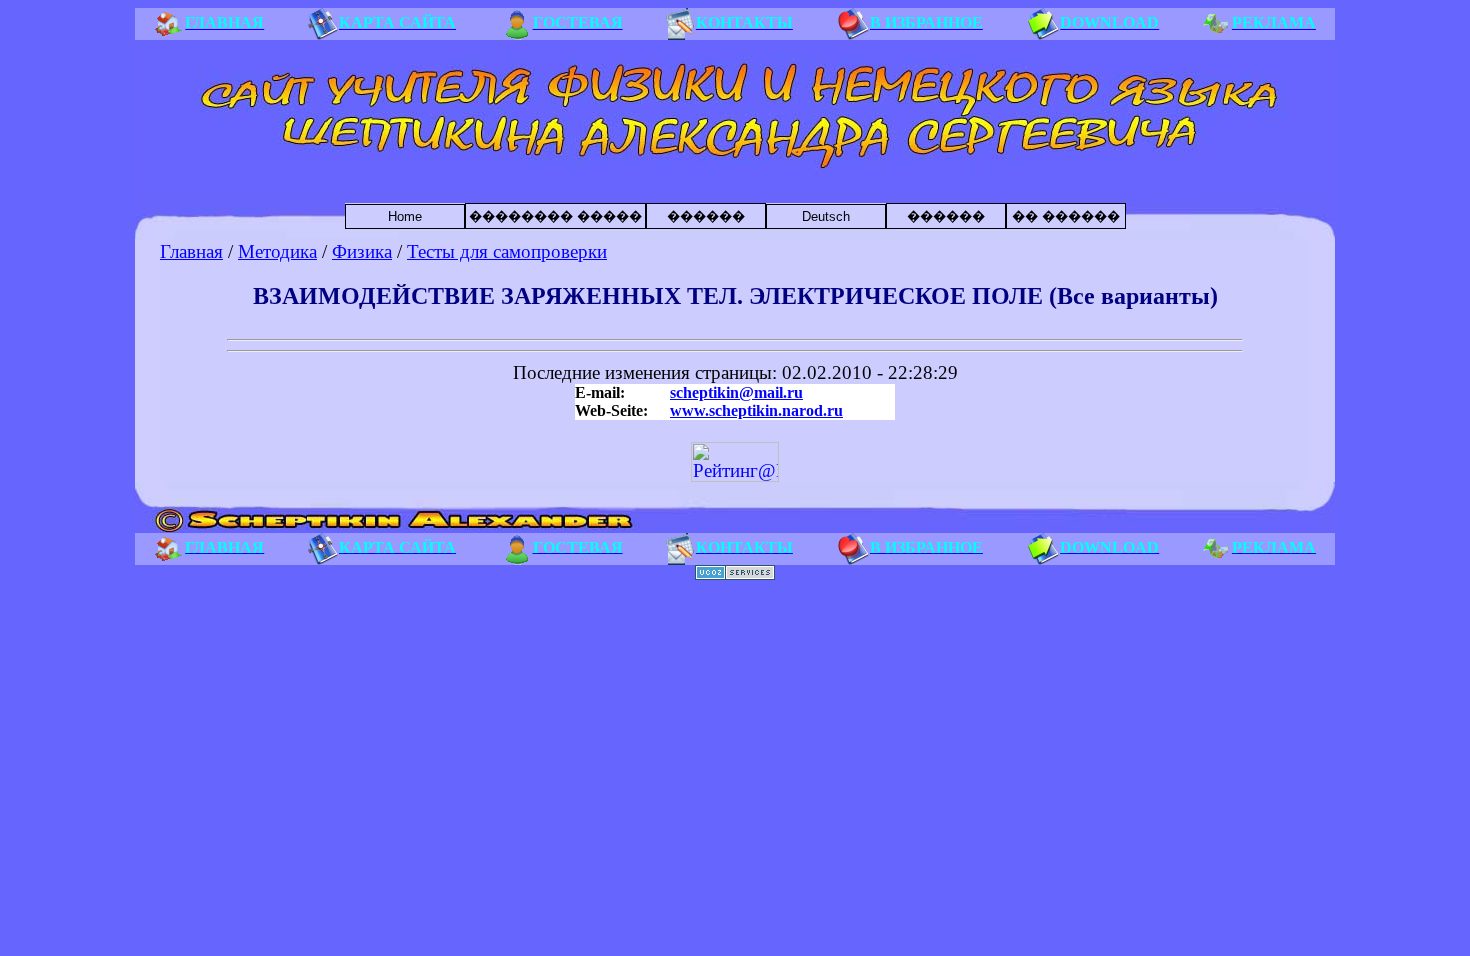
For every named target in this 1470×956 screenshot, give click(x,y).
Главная (191, 251)
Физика (362, 251)
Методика (277, 251)
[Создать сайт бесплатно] (735, 574)
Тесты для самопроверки (507, 251)
